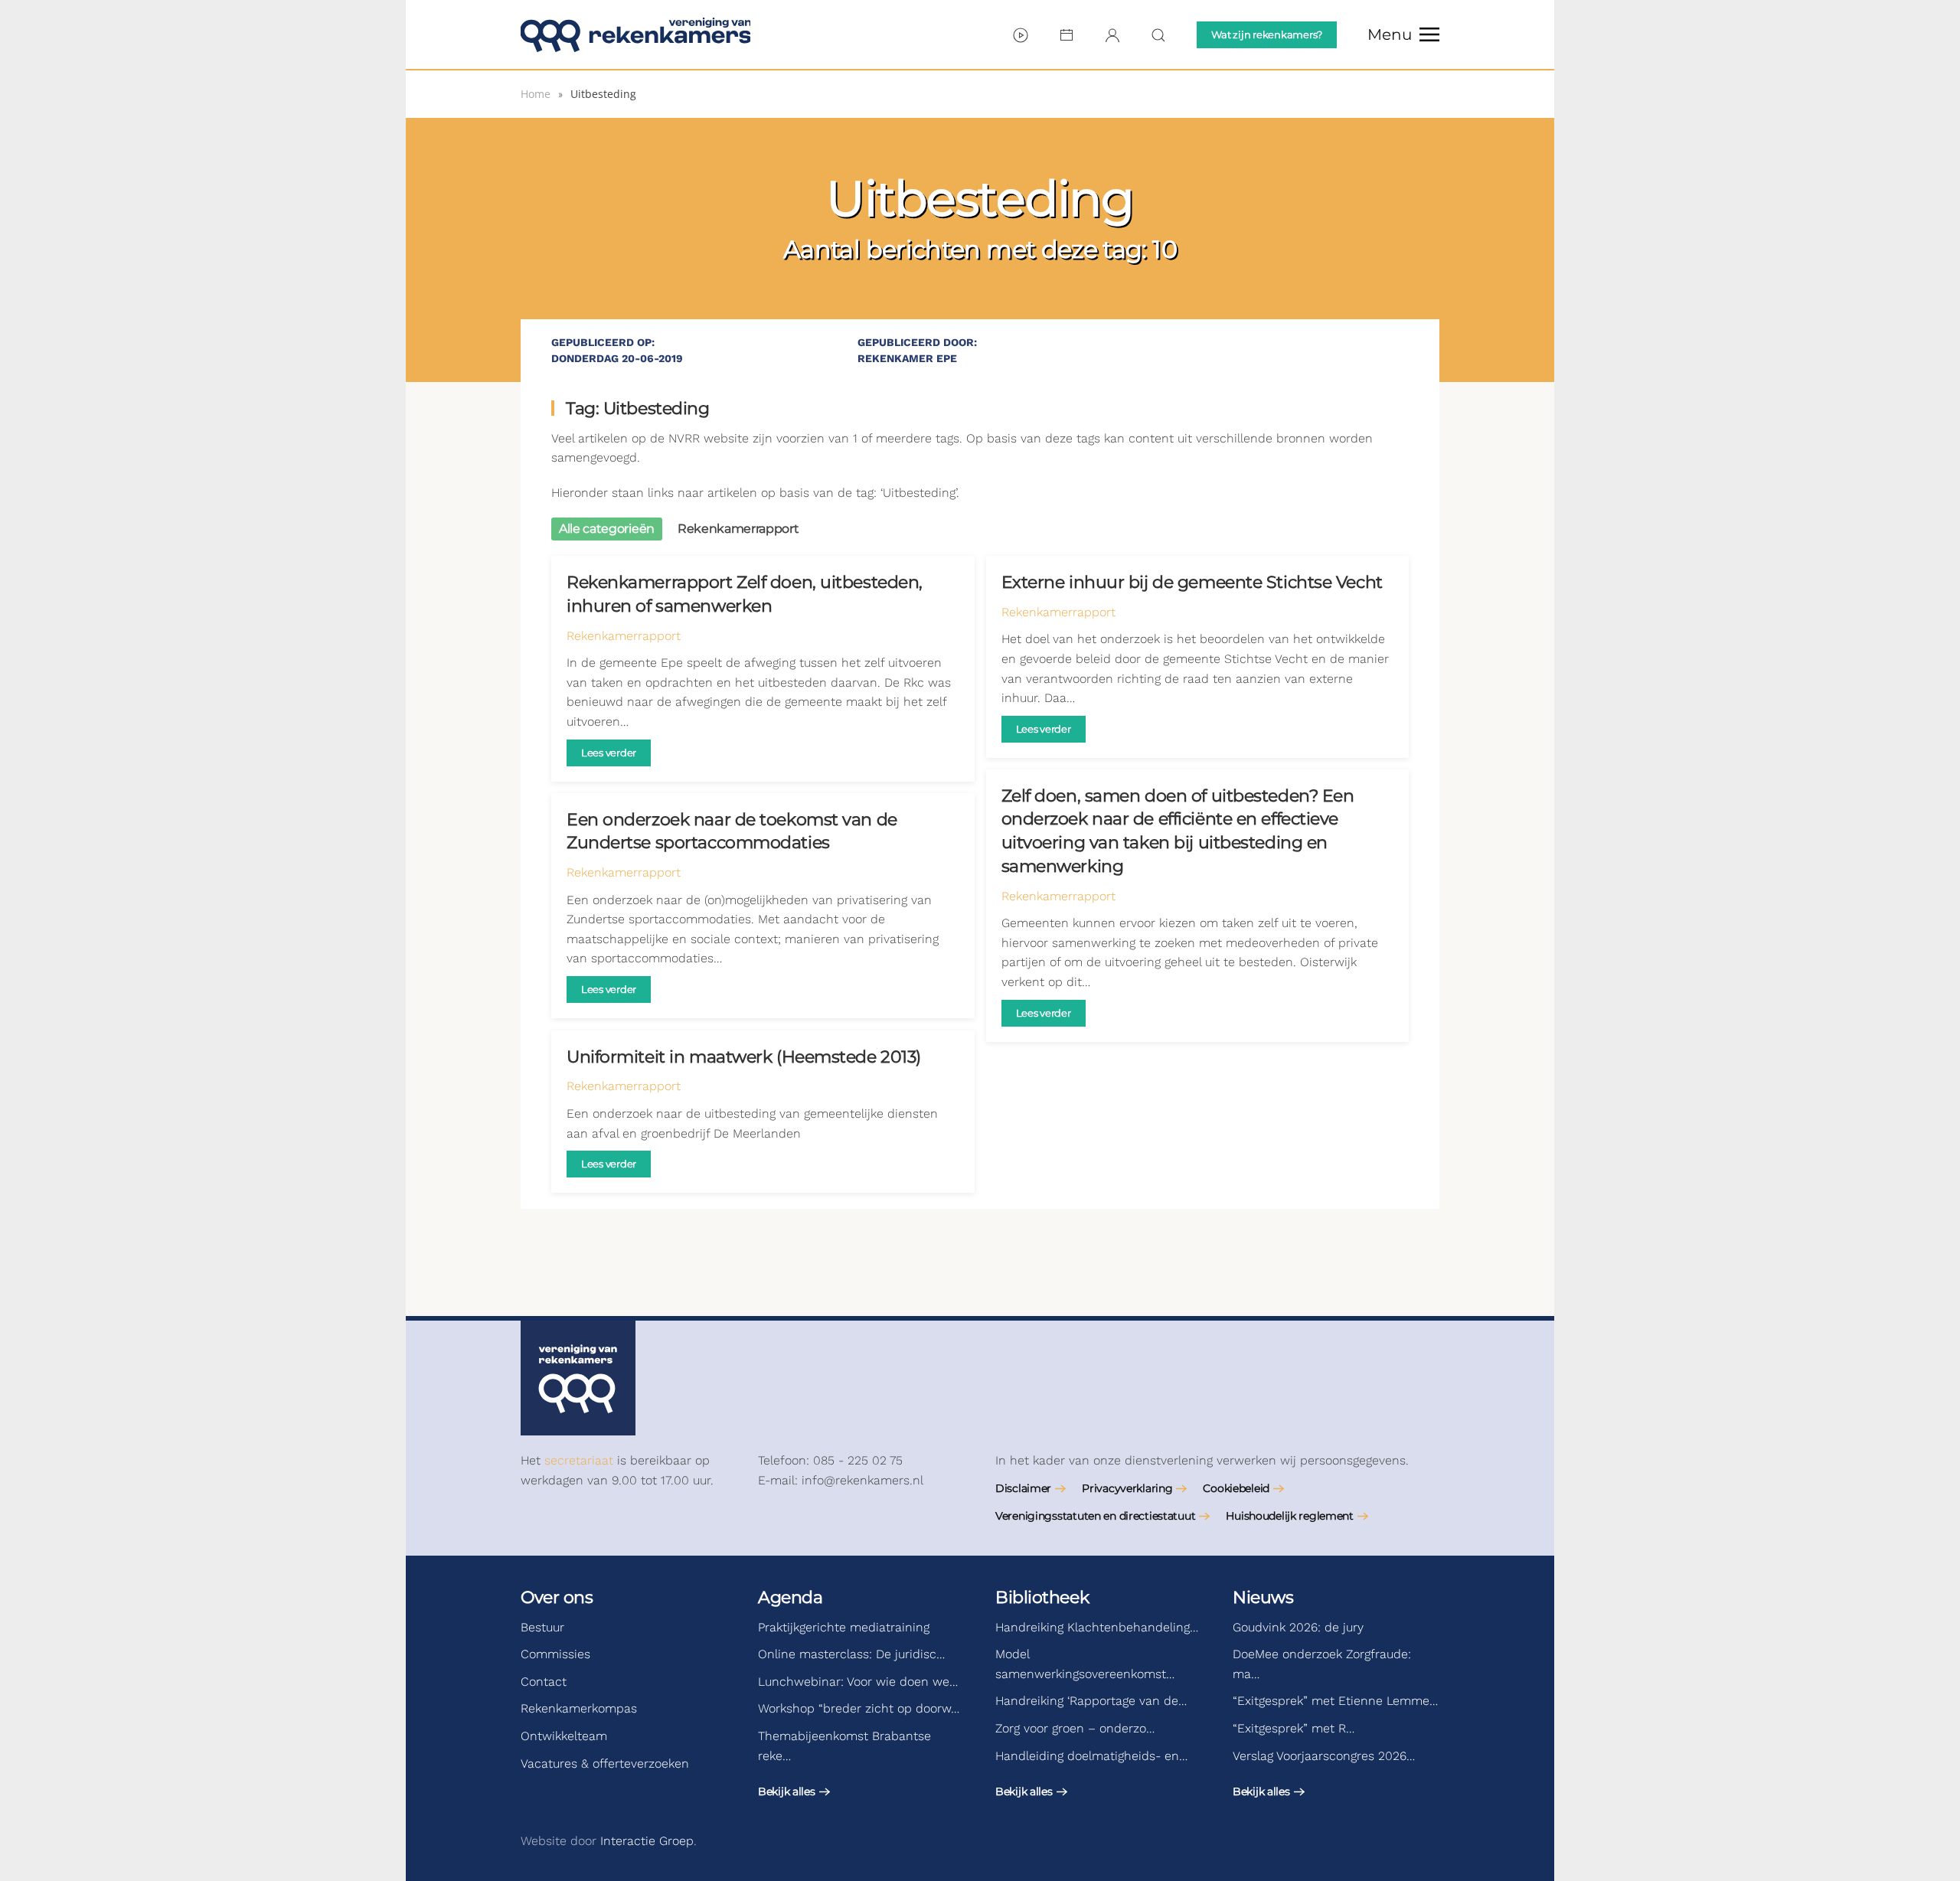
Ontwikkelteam (564, 1736)
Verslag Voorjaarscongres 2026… (1324, 1756)
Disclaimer (1023, 1488)
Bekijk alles (787, 1791)
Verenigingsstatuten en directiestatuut (1095, 1516)
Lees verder (609, 753)
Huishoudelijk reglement (1290, 1516)
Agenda (790, 1597)
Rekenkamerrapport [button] (738, 529)
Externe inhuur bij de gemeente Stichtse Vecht (1192, 582)
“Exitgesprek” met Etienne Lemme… (1335, 1701)
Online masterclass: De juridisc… (851, 1654)
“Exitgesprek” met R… (1294, 1728)
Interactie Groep (647, 1841)
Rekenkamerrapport (624, 636)
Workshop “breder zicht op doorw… (859, 1708)
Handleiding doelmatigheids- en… (1091, 1756)
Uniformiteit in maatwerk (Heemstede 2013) (744, 1057)
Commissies (555, 1654)
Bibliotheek (1042, 1597)
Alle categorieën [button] (607, 529)
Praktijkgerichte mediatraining (844, 1627)
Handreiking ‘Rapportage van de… (1091, 1701)
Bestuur (542, 1627)
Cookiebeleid (1236, 1488)
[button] (1403, 34)
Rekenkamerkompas (579, 1708)
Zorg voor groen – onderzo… (1075, 1728)
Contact (544, 1682)
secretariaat (579, 1460)
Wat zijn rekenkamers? (1267, 34)
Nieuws (1263, 1597)
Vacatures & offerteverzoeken (605, 1763)
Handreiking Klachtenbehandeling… (1097, 1627)
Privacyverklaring (1127, 1488)
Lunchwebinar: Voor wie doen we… (858, 1682)
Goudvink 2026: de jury (1298, 1627)
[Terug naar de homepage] (635, 34)
